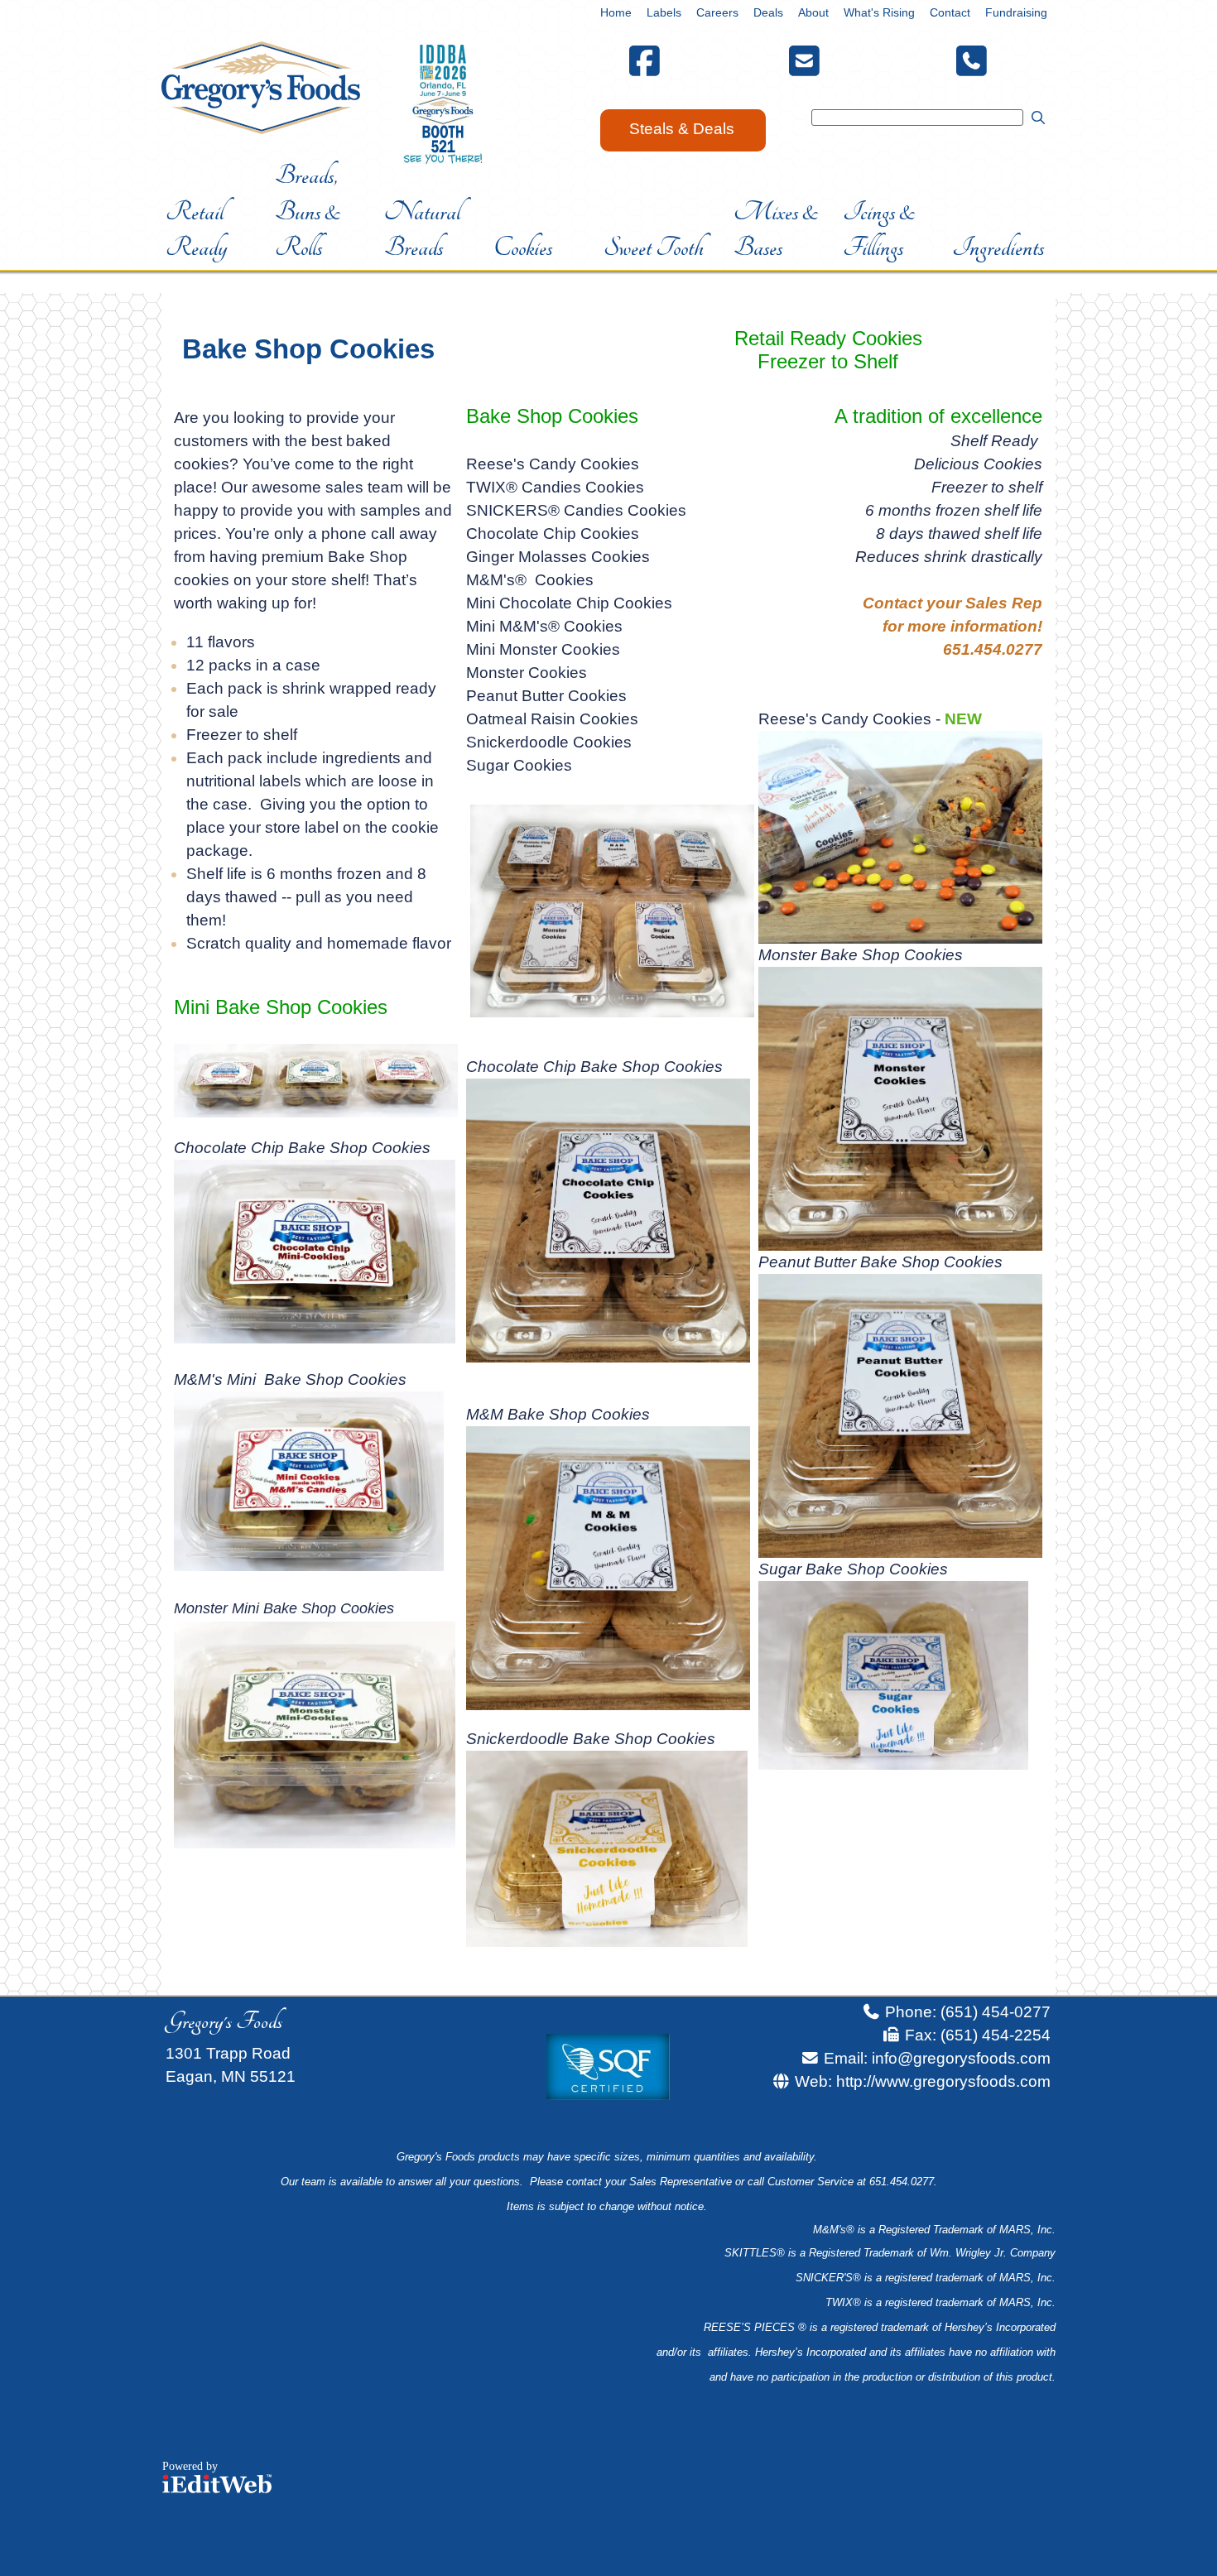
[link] (616, 12)
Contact (950, 12)
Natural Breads (422, 230)
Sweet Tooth (654, 248)
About (813, 12)
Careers (717, 12)
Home (616, 12)
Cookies (523, 248)
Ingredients (998, 248)
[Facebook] (645, 68)
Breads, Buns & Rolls (308, 211)
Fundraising (1016, 12)
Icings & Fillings (879, 230)
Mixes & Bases (776, 230)
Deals (768, 12)
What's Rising (879, 12)
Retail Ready (196, 230)
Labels (664, 12)
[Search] (1037, 117)
